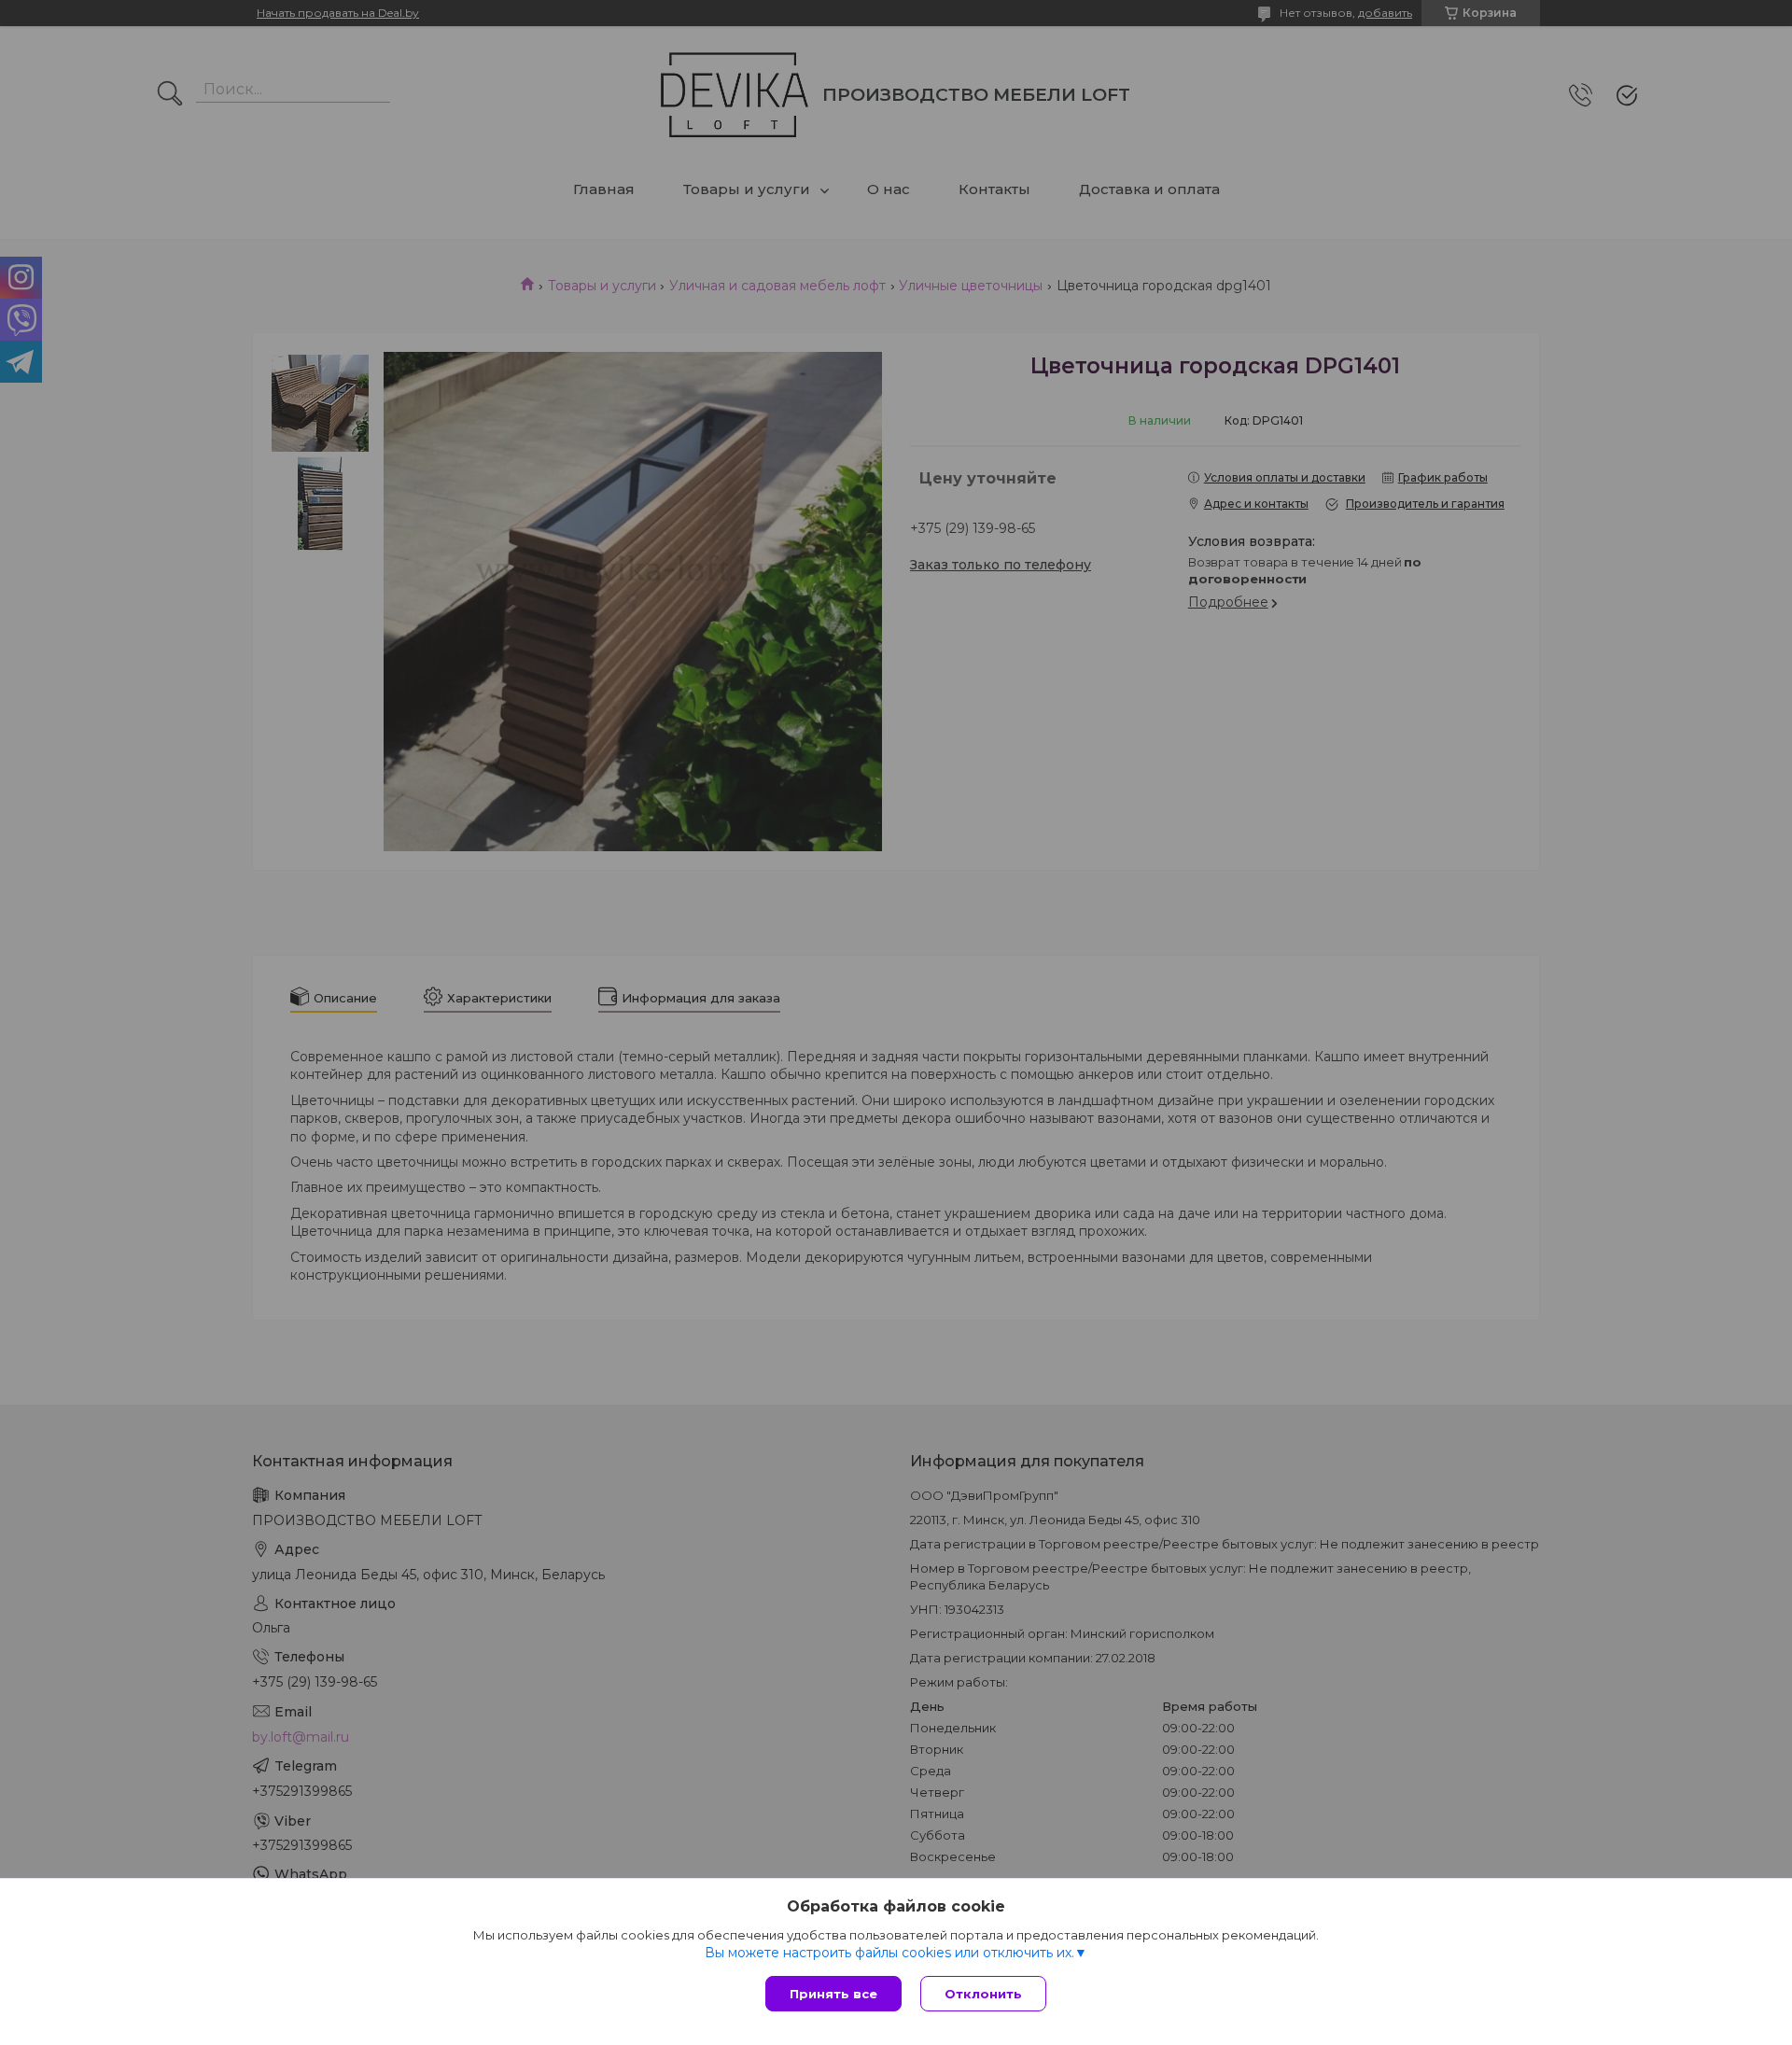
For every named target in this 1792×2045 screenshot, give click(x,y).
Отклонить (983, 1994)
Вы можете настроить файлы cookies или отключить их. (889, 1953)
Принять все (833, 1994)
